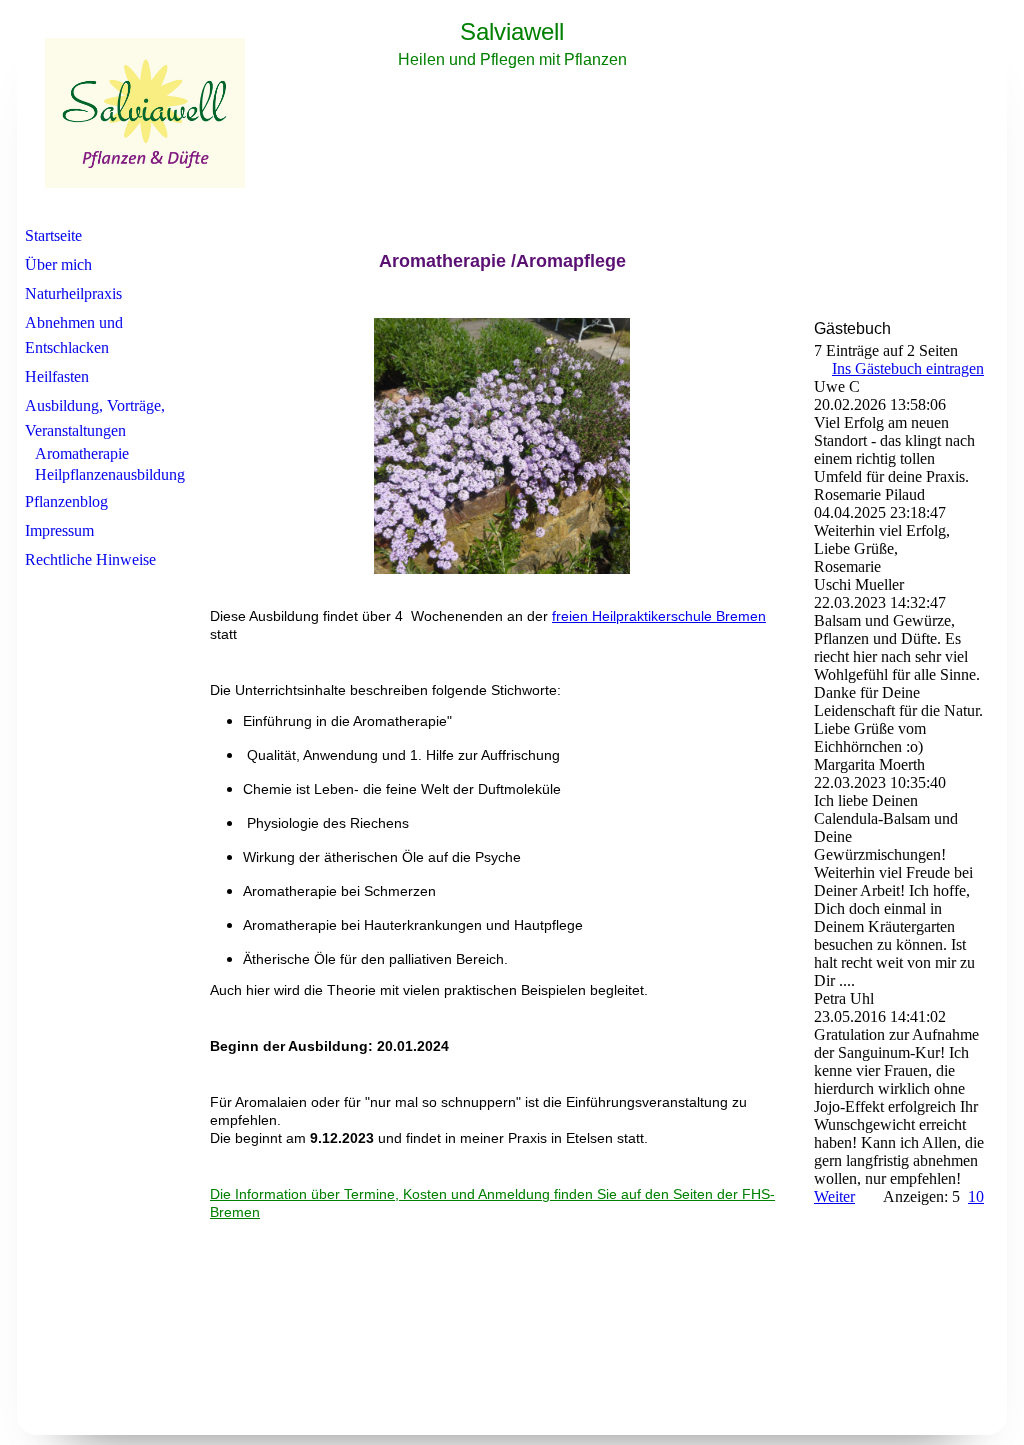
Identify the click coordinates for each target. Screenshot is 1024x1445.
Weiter (834, 1196)
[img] (512, 113)
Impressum (59, 530)
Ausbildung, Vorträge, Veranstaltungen (95, 418)
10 (976, 1196)
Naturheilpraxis (73, 293)
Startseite (53, 235)
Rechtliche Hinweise (90, 559)
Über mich (58, 264)
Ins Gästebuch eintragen (908, 368)
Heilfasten (57, 376)
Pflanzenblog (66, 501)
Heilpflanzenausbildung (110, 474)
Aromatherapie (82, 453)
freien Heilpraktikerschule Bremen (659, 616)
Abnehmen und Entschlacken (74, 335)
